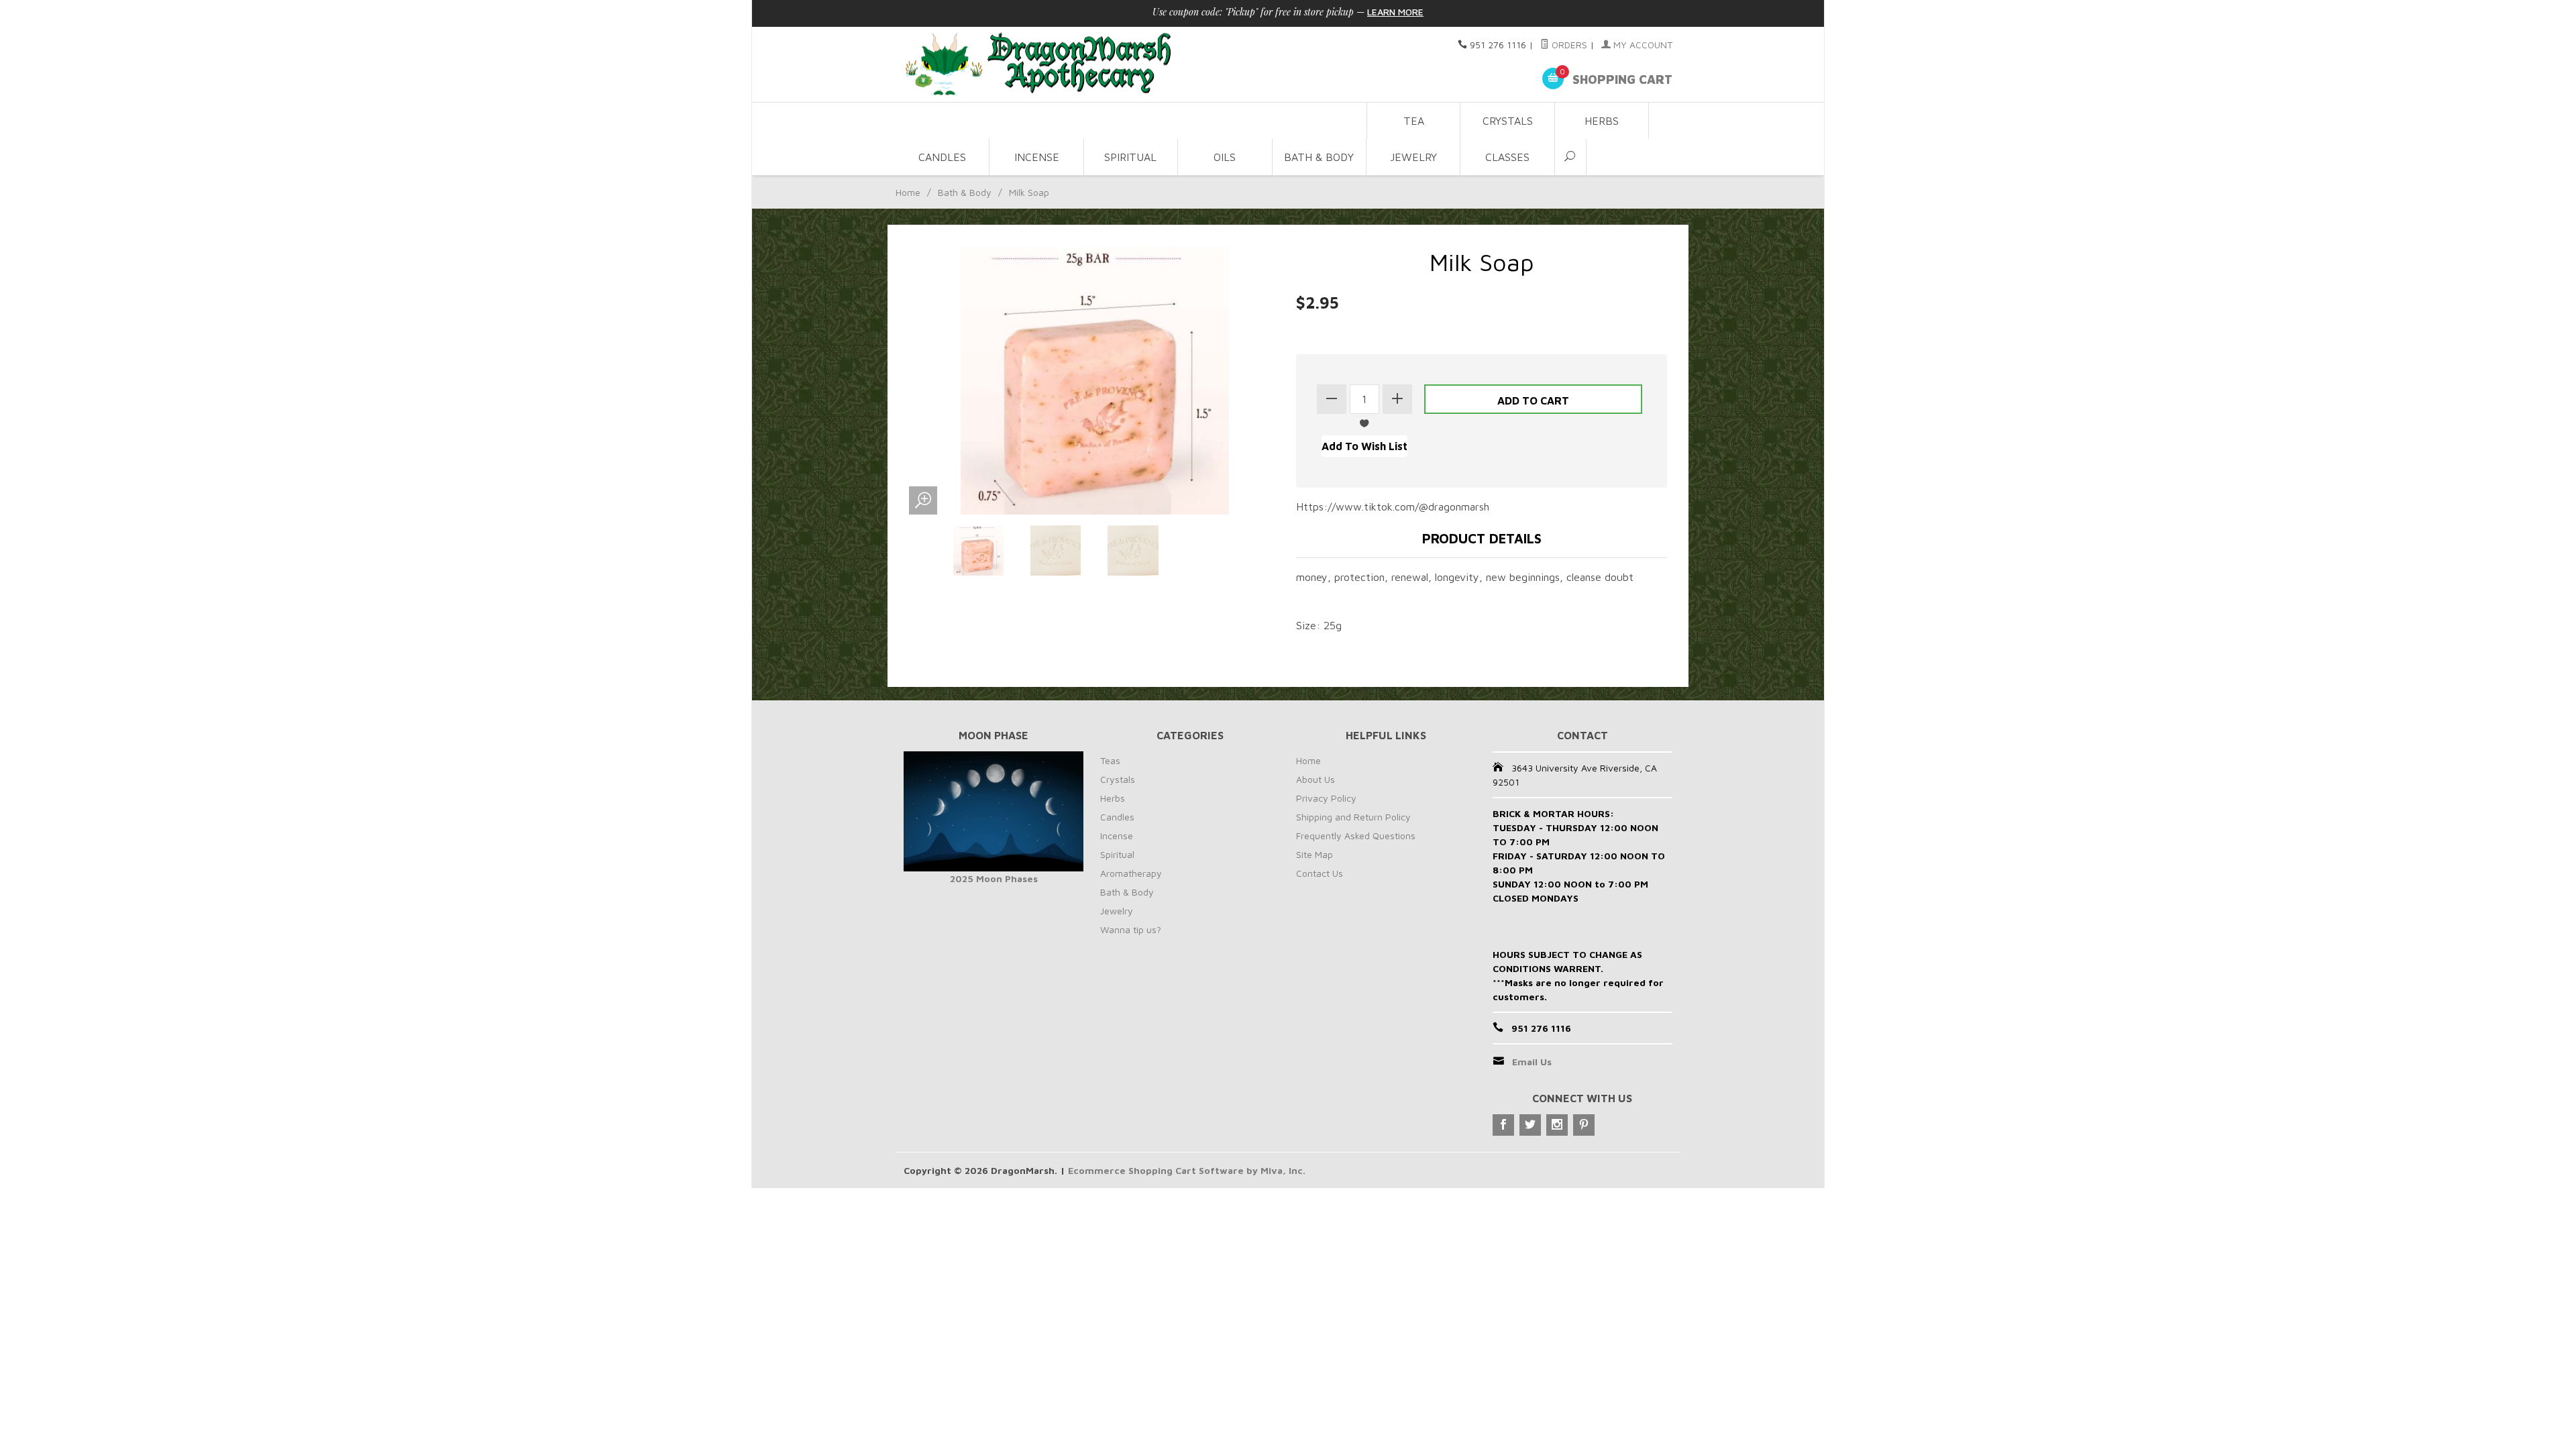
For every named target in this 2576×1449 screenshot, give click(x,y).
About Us (1316, 779)
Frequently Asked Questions (1356, 836)
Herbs (1602, 121)
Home (908, 192)
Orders (1568, 45)
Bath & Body (1319, 157)
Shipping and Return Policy (1353, 817)
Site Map (1314, 854)
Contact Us (1320, 873)
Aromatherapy (1131, 873)
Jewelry (1413, 157)
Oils (1225, 157)
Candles (942, 157)
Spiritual (1130, 157)
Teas (1110, 760)
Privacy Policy (1326, 798)
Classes (1507, 157)
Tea (1414, 121)
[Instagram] (1557, 1125)
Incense (1037, 157)
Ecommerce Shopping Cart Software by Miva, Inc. (1187, 1170)
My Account (1642, 45)
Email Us (1532, 1062)
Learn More (1395, 12)
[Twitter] (1530, 1125)
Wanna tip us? (1131, 929)
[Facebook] (1503, 1125)
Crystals (1508, 121)
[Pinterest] (1584, 1125)
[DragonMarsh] (1131, 65)
